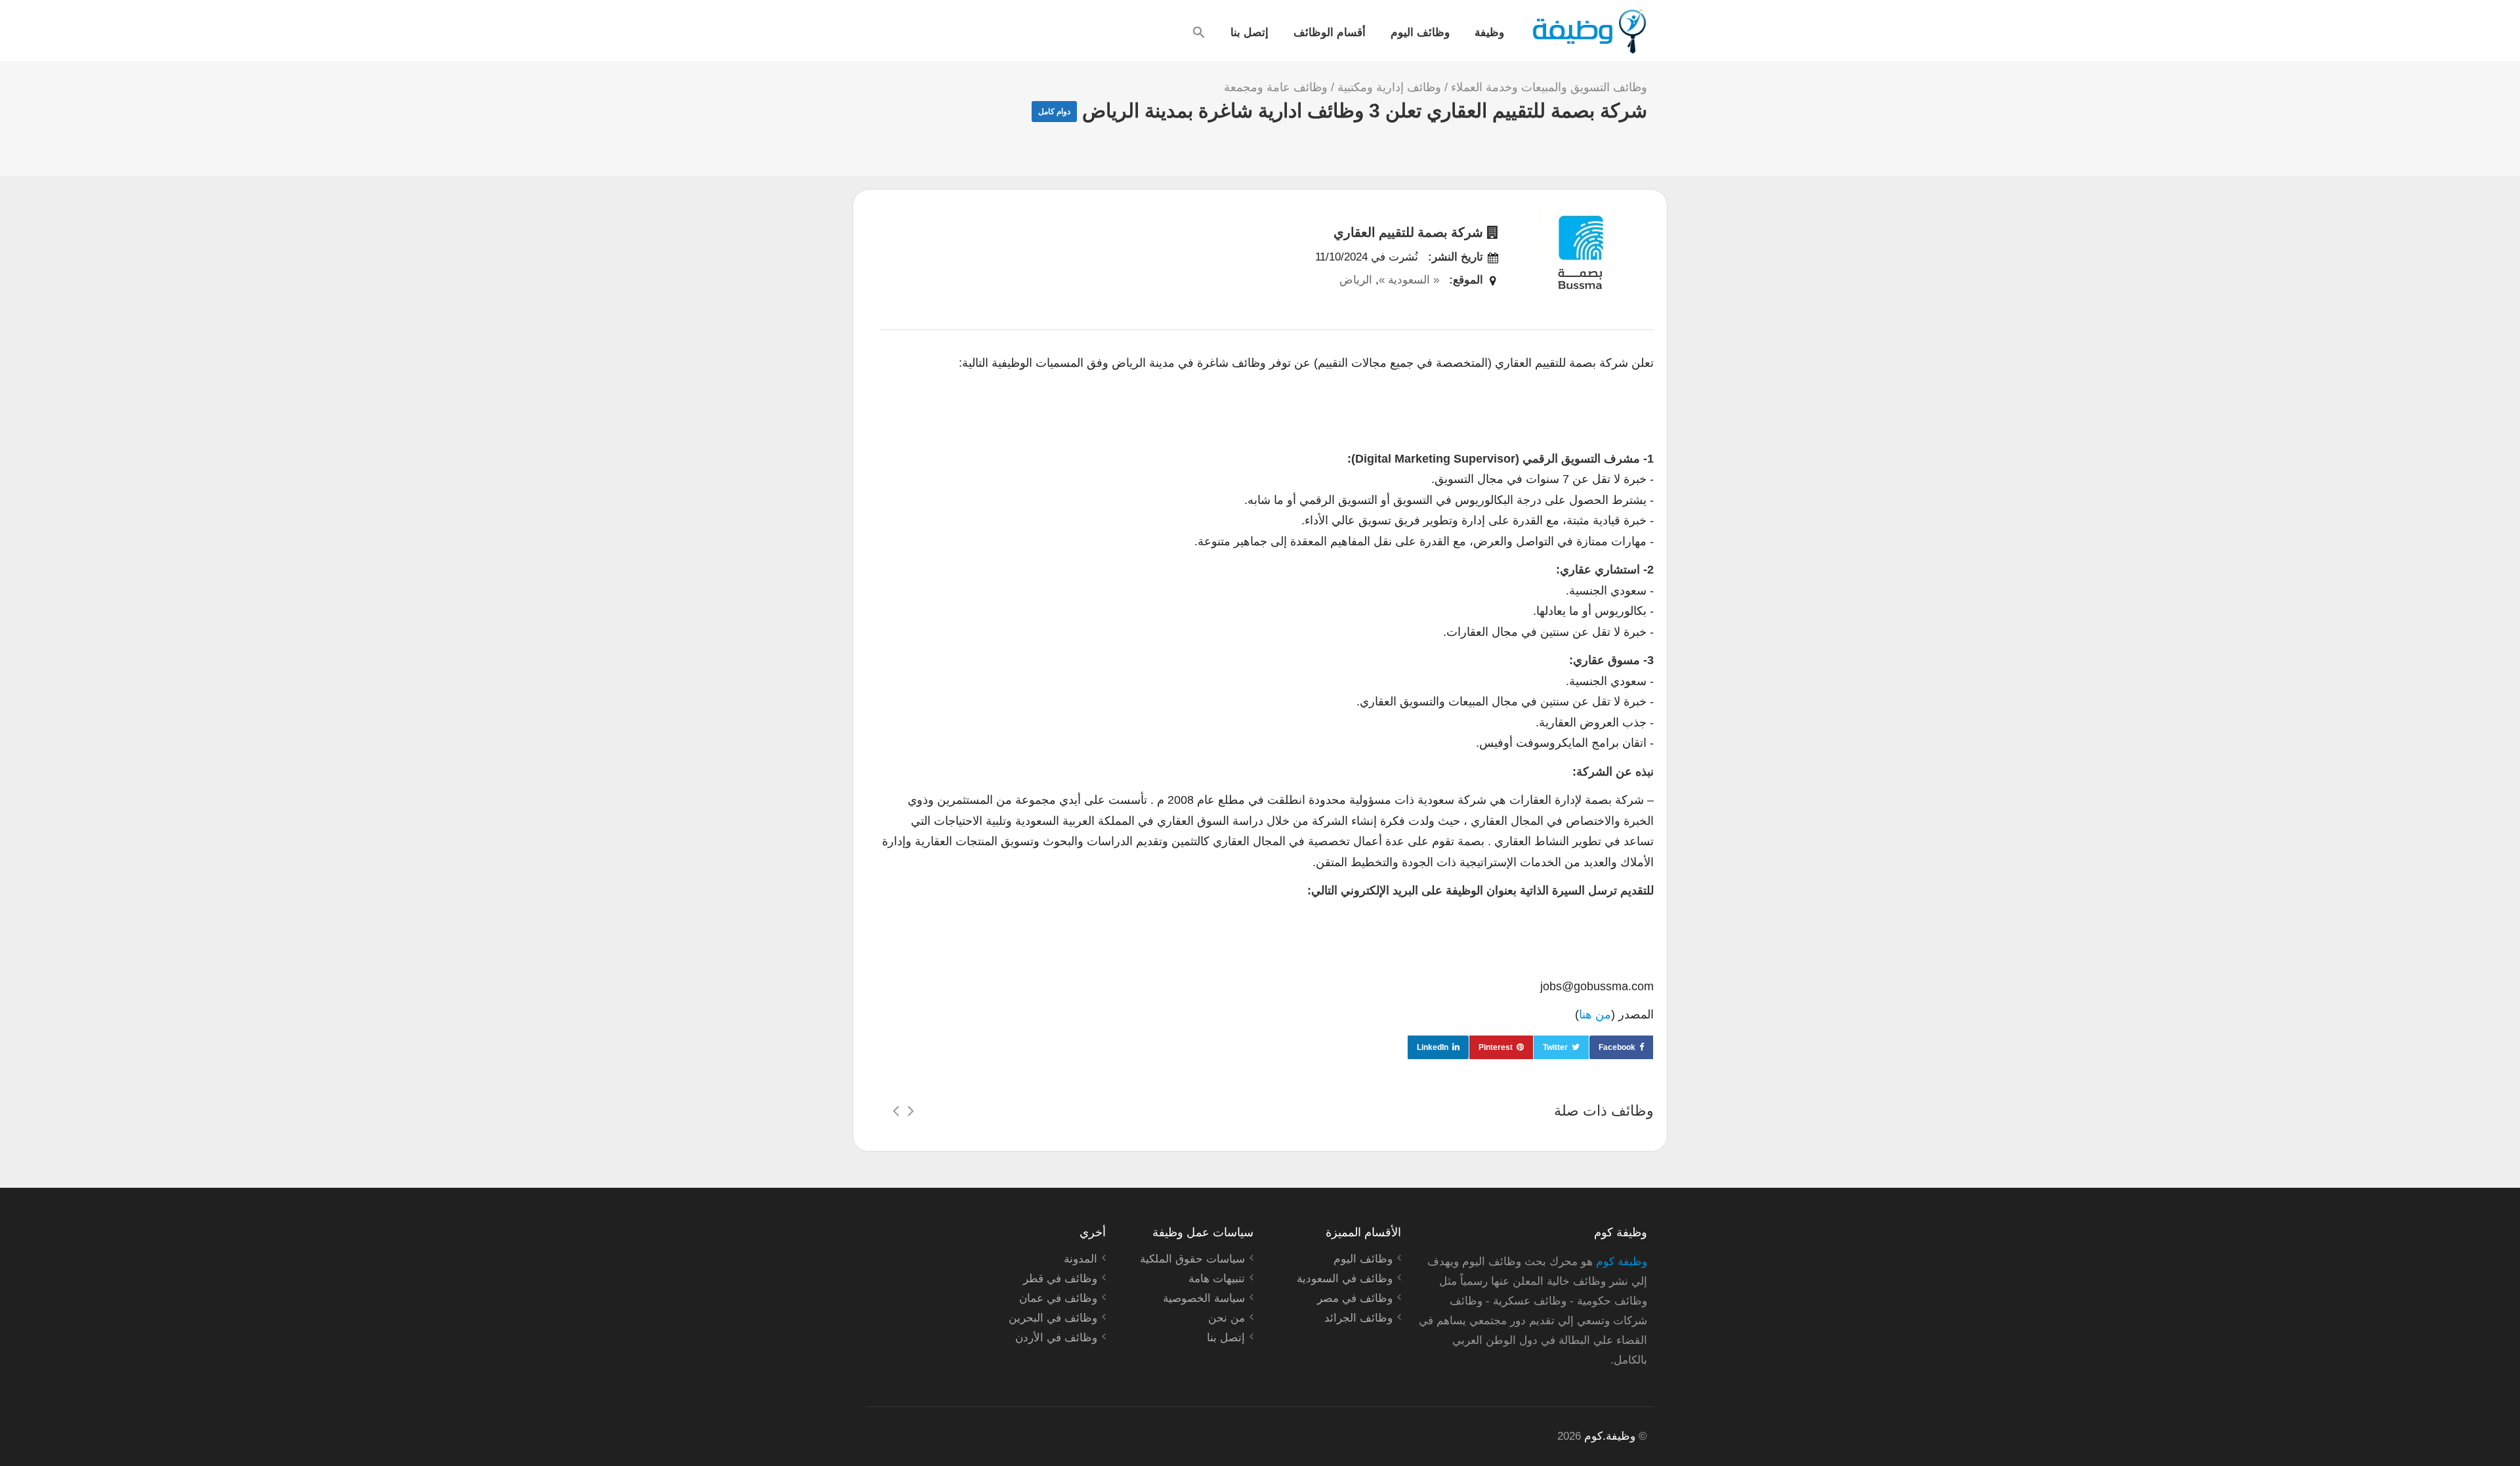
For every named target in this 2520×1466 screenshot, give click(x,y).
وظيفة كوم (1622, 1262)
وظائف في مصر (1355, 1298)
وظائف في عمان (1058, 1298)
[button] (1199, 32)
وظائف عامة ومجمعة (1276, 87)
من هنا (1595, 1015)
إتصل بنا (1249, 31)
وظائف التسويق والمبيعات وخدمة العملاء (1549, 87)
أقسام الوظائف (1330, 31)
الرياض (1356, 280)
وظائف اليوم (1420, 31)
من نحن (1227, 1318)
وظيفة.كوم (1610, 1436)
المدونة (1081, 1259)
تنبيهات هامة (1217, 1279)
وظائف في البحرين (1053, 1318)
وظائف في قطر (1060, 1279)
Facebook (1617, 1047)
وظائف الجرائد (1358, 1318)
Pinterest (1496, 1047)
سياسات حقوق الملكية (1192, 1259)
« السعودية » (1409, 280)
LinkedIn (1433, 1047)
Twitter (1555, 1047)
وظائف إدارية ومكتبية (1389, 87)
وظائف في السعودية (1345, 1279)
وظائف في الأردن (1056, 1338)
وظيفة (1489, 31)
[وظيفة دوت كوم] (1588, 31)
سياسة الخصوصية (1204, 1298)
